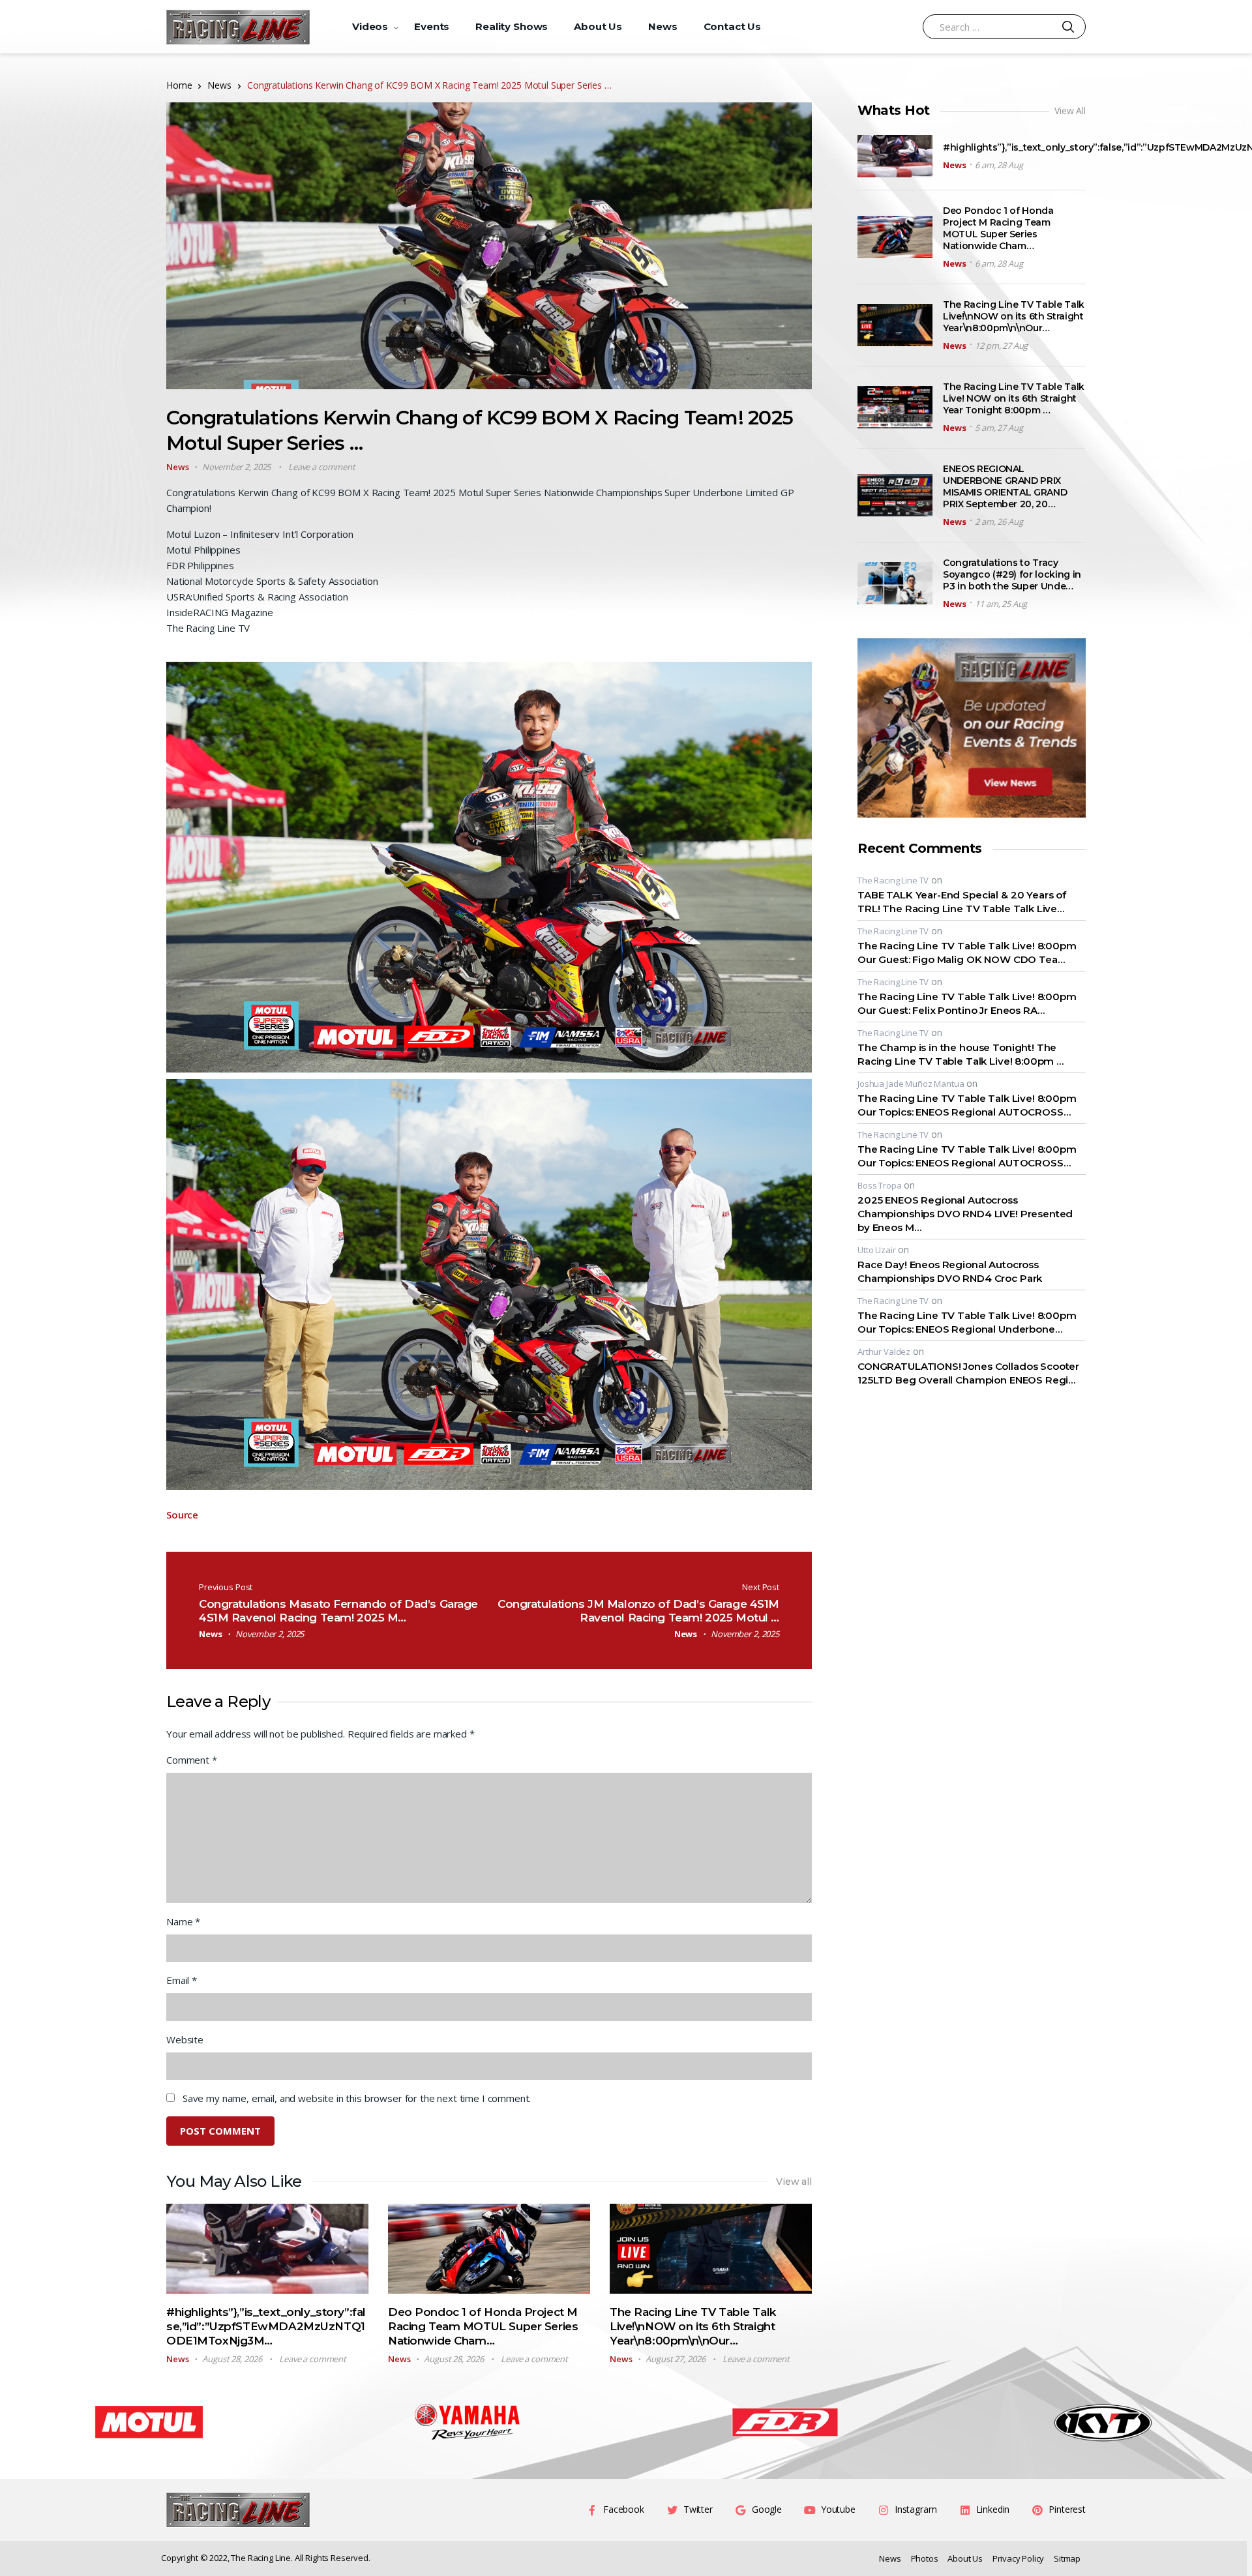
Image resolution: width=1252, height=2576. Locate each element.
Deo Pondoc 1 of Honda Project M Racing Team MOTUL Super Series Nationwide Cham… (483, 2326)
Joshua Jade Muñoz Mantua (911, 1084)
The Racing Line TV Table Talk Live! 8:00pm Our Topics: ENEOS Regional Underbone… (967, 1322)
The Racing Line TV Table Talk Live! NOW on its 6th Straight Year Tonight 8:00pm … (1014, 398)
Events (432, 26)
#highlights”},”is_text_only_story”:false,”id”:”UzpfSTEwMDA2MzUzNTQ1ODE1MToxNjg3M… (266, 2326)
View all (794, 2182)
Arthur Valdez (884, 1352)
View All (1070, 111)
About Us (598, 26)
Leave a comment (322, 467)
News (663, 26)
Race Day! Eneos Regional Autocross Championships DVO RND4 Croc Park (950, 1271)
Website (185, 2039)
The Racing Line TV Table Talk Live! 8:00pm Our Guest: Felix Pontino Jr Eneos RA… (967, 1003)
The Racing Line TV (893, 880)
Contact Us (733, 26)
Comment (192, 1760)
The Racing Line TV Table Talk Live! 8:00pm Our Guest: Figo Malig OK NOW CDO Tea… (967, 953)
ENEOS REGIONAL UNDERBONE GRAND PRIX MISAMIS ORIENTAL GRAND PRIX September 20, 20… (1005, 486)
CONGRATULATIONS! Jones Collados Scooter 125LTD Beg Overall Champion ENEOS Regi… (968, 1373)
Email (182, 1980)
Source (182, 1515)
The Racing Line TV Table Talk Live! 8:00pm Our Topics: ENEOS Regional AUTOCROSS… (967, 1105)
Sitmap (1067, 2558)
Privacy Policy (1018, 2558)
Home (179, 85)
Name (183, 1921)
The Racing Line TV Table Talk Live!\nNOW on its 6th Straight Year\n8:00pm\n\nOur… (693, 2326)
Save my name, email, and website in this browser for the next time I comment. (357, 2098)
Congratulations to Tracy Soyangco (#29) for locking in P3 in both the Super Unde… (1012, 574)
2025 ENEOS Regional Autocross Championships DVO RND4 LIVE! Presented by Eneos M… (965, 1214)
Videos (370, 26)
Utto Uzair (877, 1250)
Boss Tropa (880, 1185)
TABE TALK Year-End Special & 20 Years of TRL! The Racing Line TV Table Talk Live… (962, 902)
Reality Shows (512, 26)
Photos (925, 2558)
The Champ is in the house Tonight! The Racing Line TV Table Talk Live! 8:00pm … (961, 1054)
